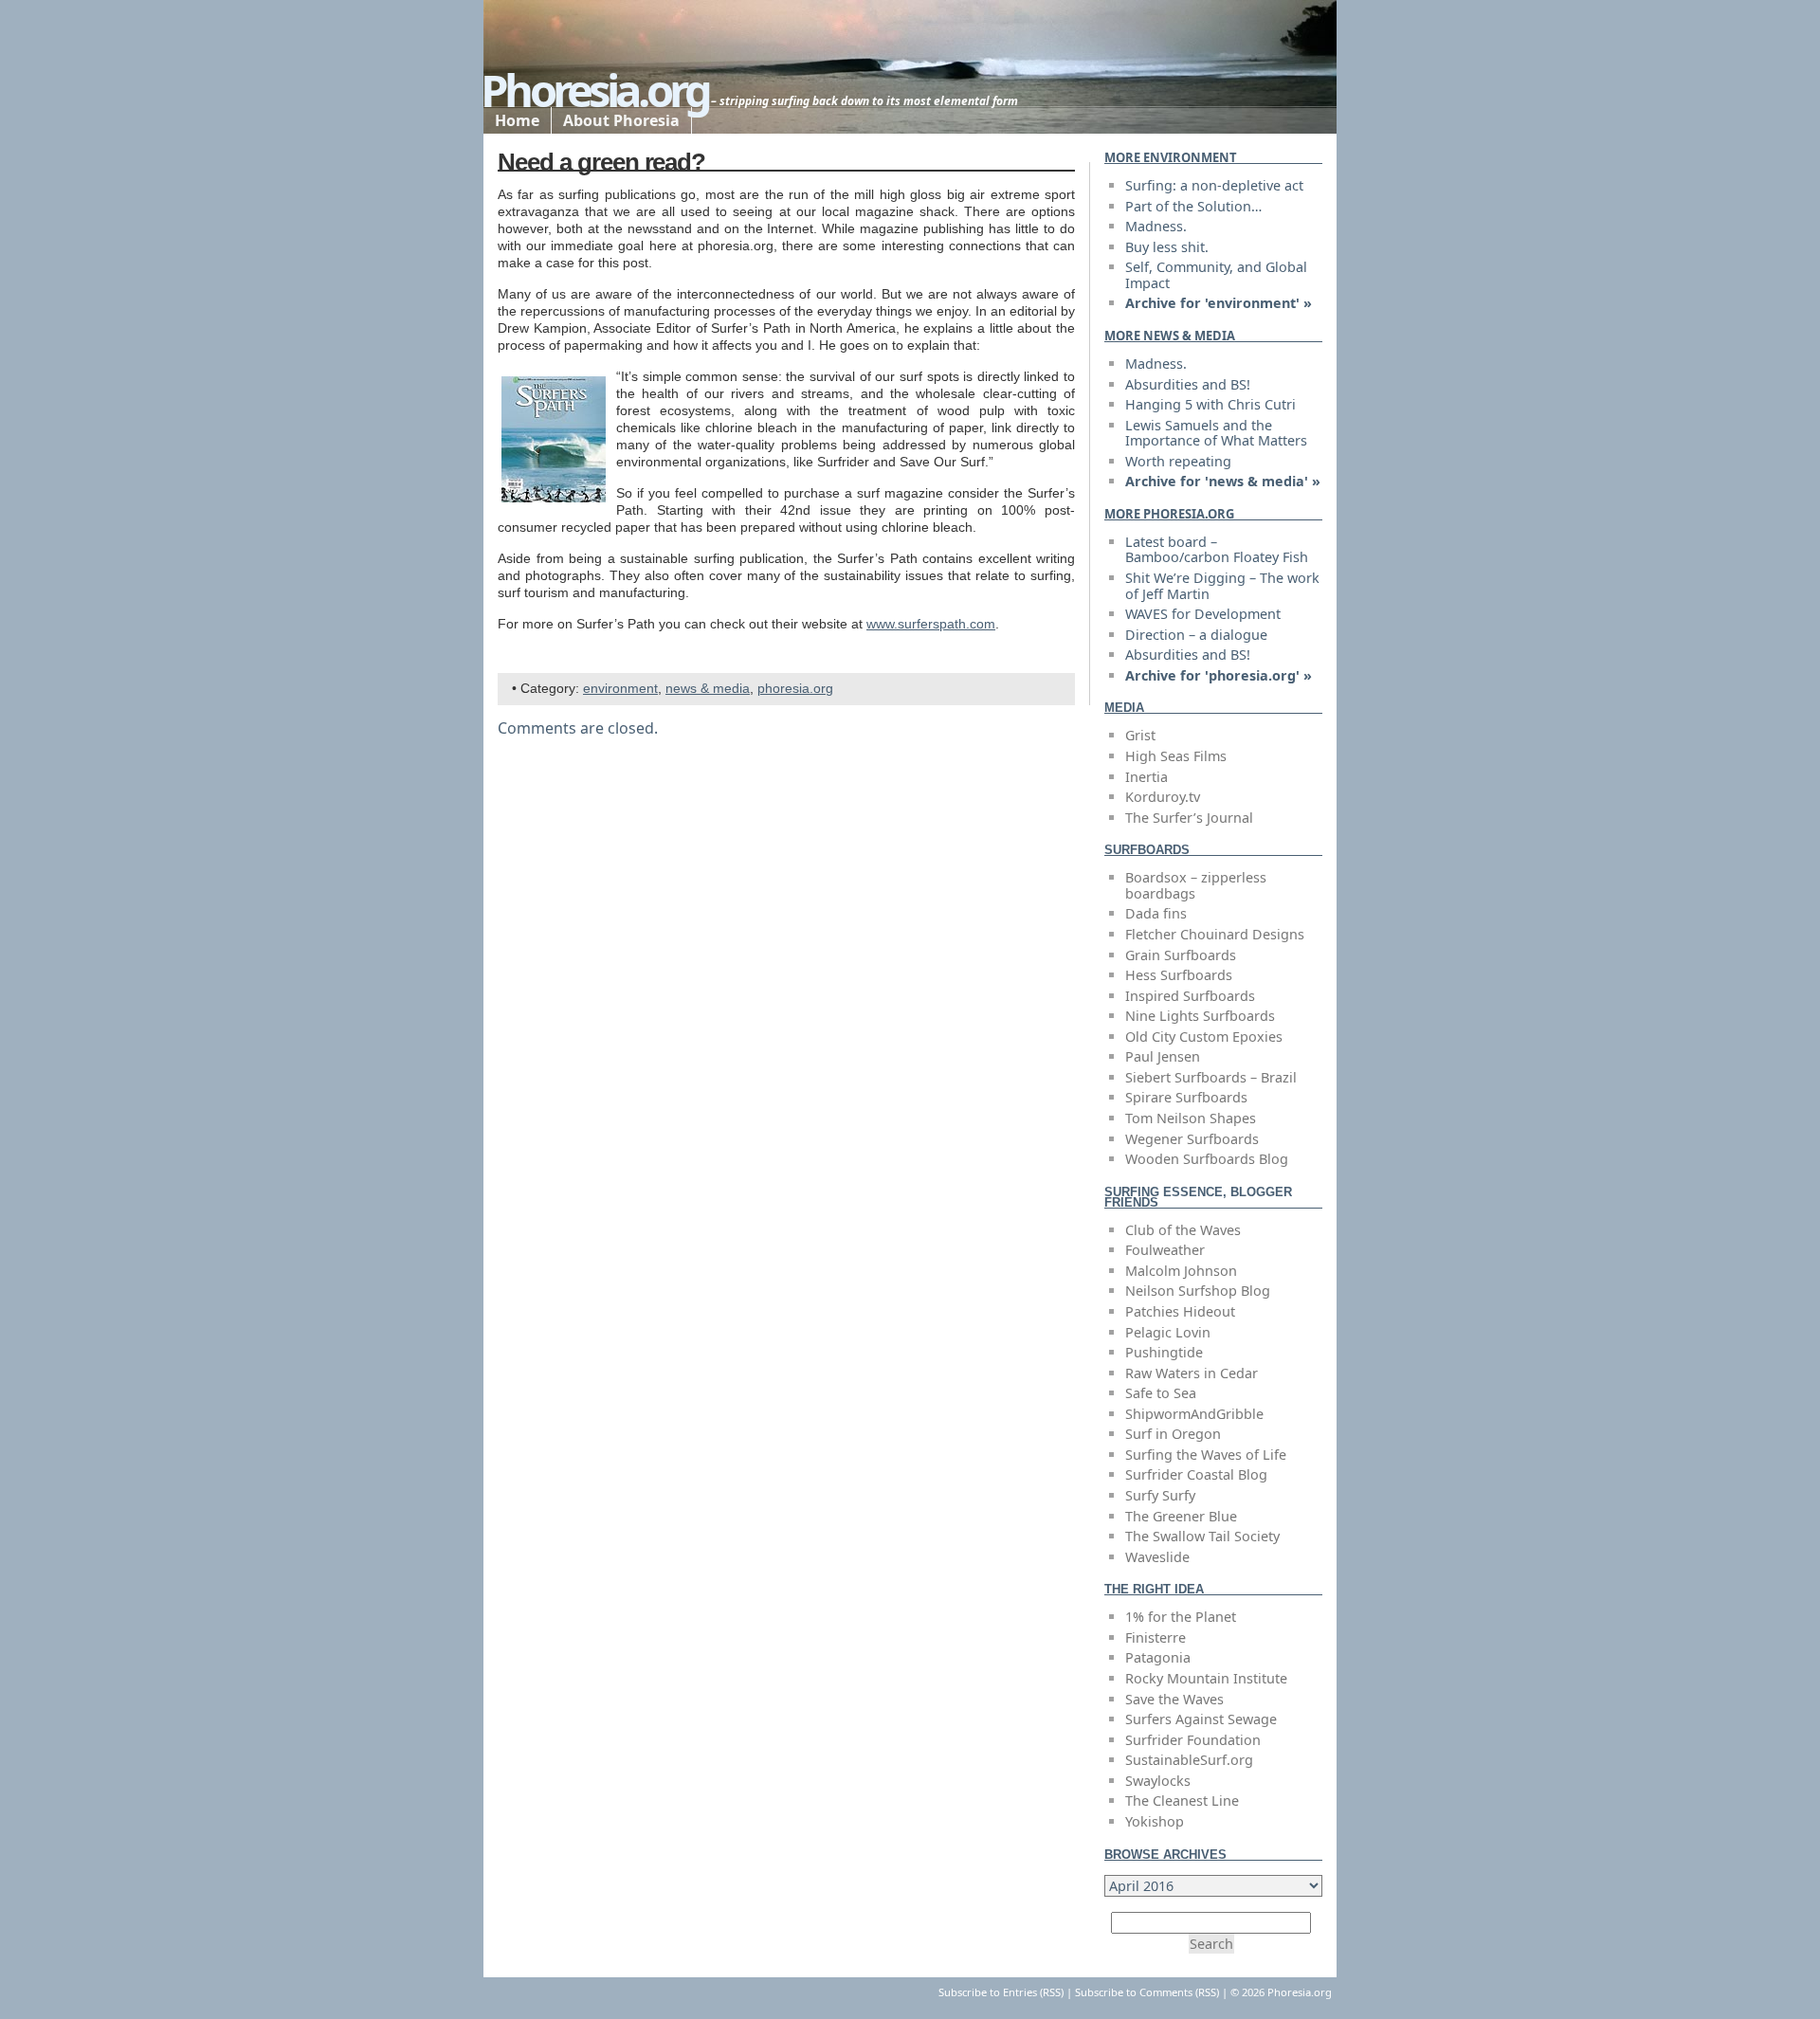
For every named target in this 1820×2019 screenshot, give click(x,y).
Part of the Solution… (1193, 206)
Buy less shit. (1167, 247)
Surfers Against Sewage (1201, 1719)
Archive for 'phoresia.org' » (1219, 675)
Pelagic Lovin (1168, 1332)
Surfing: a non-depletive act (1214, 185)
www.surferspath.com (931, 624)
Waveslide (1157, 1557)
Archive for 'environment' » (1219, 303)
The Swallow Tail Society (1202, 1536)
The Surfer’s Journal (1189, 818)
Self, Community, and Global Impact (1216, 275)
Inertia (1147, 777)
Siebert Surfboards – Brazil (1211, 1077)
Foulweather (1165, 1250)
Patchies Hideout (1180, 1311)
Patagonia (1158, 1657)
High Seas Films (1176, 756)
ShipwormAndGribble (1194, 1414)
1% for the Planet (1181, 1617)
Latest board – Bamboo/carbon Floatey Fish (1217, 550)
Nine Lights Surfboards (1200, 1016)
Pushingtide (1164, 1352)
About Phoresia (621, 120)
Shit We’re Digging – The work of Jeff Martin (1222, 586)
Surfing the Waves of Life (1206, 1455)
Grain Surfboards (1181, 955)
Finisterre (1156, 1637)
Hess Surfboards (1179, 975)
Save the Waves (1174, 1699)
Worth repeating (1178, 461)
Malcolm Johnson (1181, 1271)
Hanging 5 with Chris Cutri (1210, 404)
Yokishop (1155, 1821)
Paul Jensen (1163, 1056)
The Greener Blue (1181, 1516)
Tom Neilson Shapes (1191, 1118)
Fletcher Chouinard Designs (1215, 934)
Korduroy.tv (1163, 797)
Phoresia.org (594, 90)
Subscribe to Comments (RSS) (1147, 1992)
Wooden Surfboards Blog (1207, 1159)
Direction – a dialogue (1196, 635)
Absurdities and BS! (1188, 384)
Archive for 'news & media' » (1223, 481)
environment (620, 689)
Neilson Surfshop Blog (1198, 1291)
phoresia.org (795, 689)
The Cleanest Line (1182, 1801)
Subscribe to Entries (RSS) (1001, 1992)
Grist (1140, 735)
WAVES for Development (1203, 614)
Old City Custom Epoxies (1204, 1037)
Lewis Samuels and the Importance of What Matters (1216, 433)
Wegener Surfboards (1192, 1139)
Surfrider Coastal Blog (1196, 1474)
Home (517, 120)
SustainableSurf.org (1189, 1760)
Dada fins (1156, 913)
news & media (708, 689)
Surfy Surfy (1160, 1495)
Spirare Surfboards (1186, 1097)
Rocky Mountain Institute (1206, 1678)
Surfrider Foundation (1193, 1740)
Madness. (1156, 226)
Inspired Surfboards (1190, 996)
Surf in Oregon (1173, 1434)
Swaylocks (1158, 1781)
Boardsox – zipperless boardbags (1196, 885)
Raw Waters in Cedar (1192, 1373)
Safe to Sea (1161, 1393)
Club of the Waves (1183, 1230)
